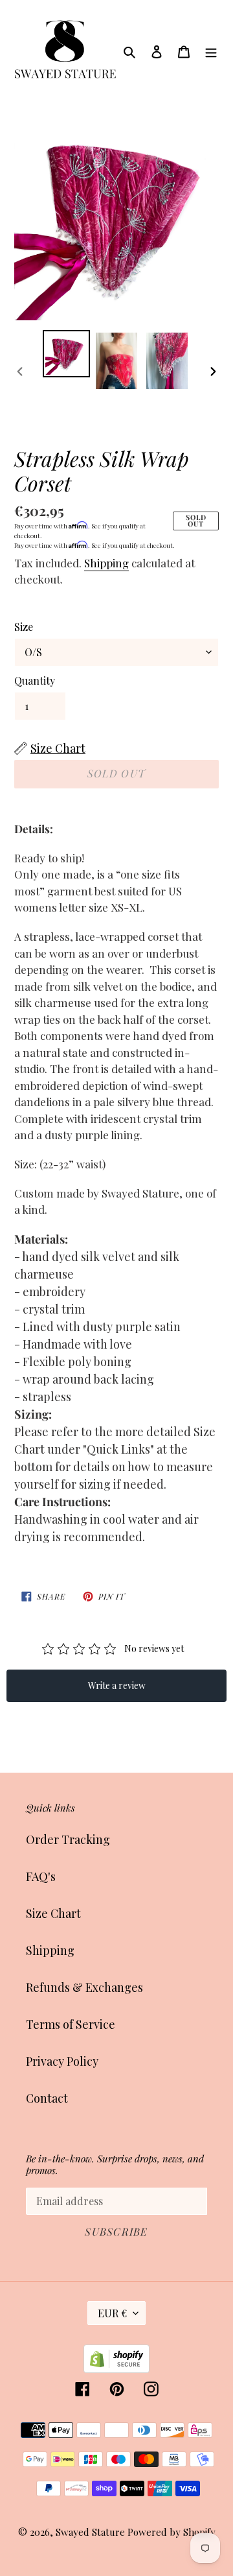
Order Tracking (68, 1839)
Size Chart (53, 1913)
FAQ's (41, 1876)
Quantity (35, 680)
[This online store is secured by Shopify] (116, 2369)
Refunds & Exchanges (84, 1987)
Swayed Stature (90, 2532)
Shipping (106, 563)
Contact (47, 2098)
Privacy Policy (62, 2061)
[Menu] (211, 50)
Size (24, 627)
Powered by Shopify (172, 2532)
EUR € (112, 2313)
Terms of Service (71, 2024)
